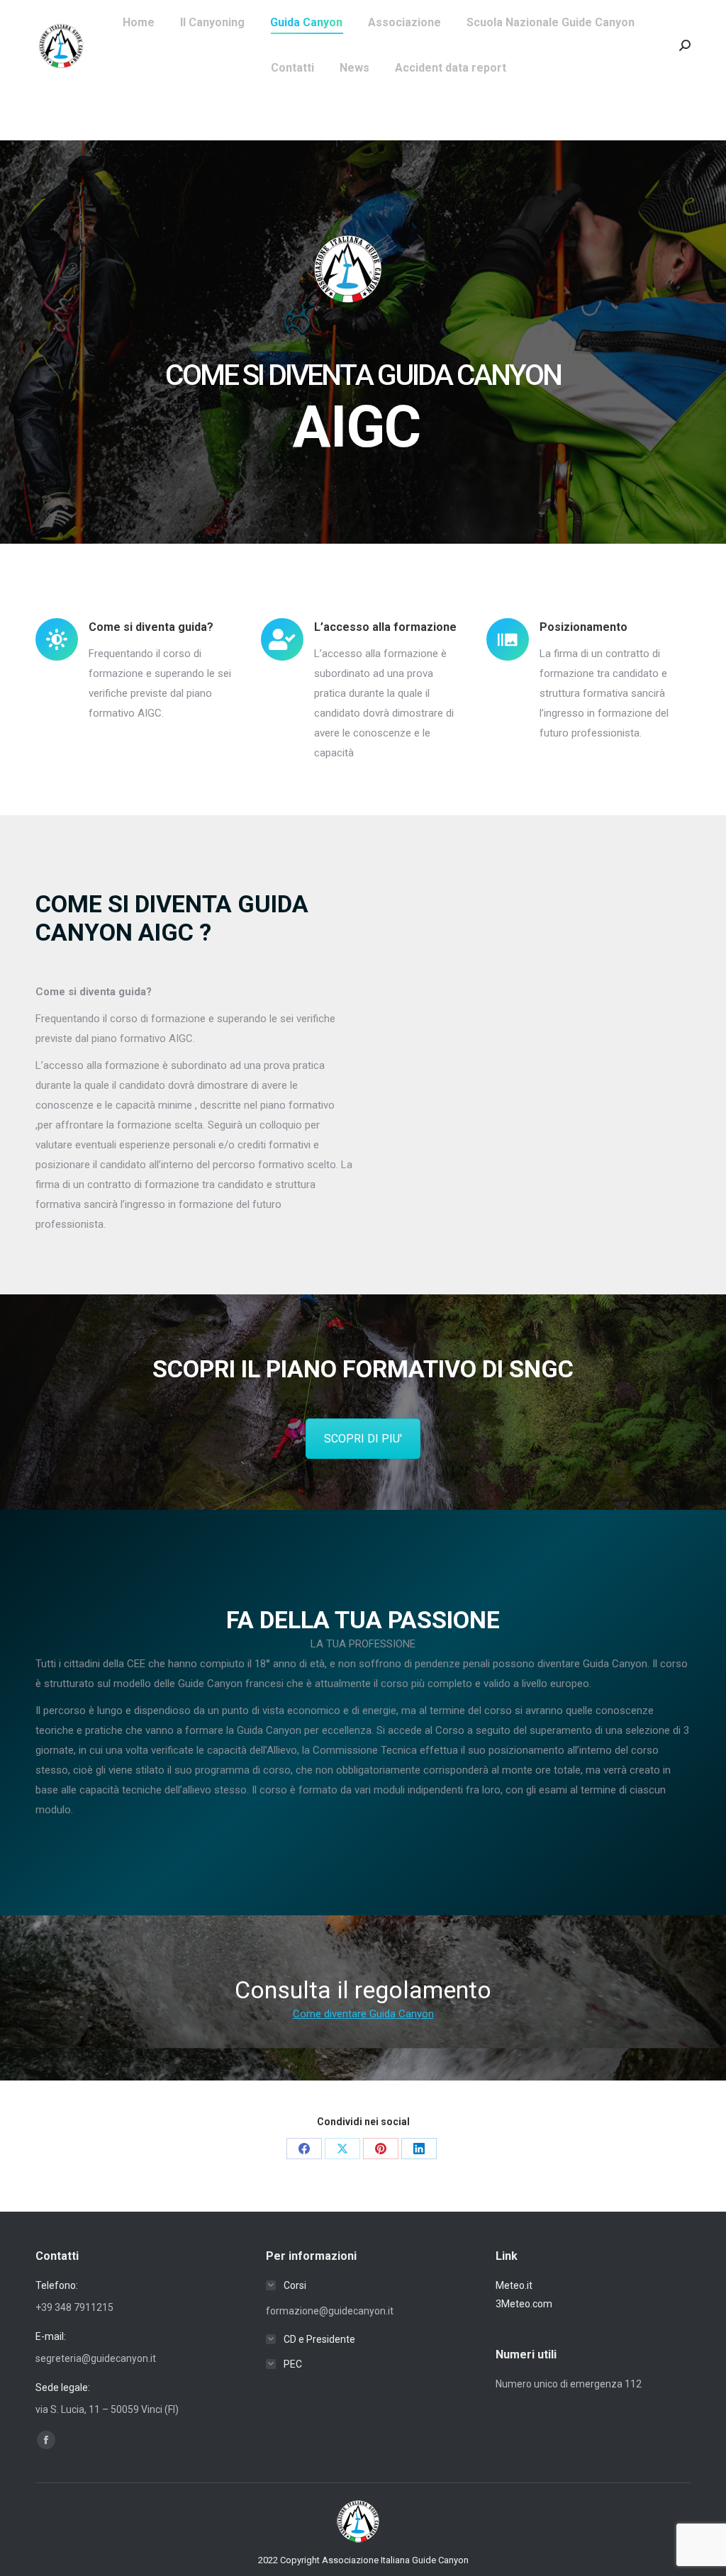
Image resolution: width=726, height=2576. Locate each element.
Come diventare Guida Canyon (363, 2014)
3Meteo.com (524, 2304)
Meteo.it (514, 2285)
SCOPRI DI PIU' (363, 1439)
